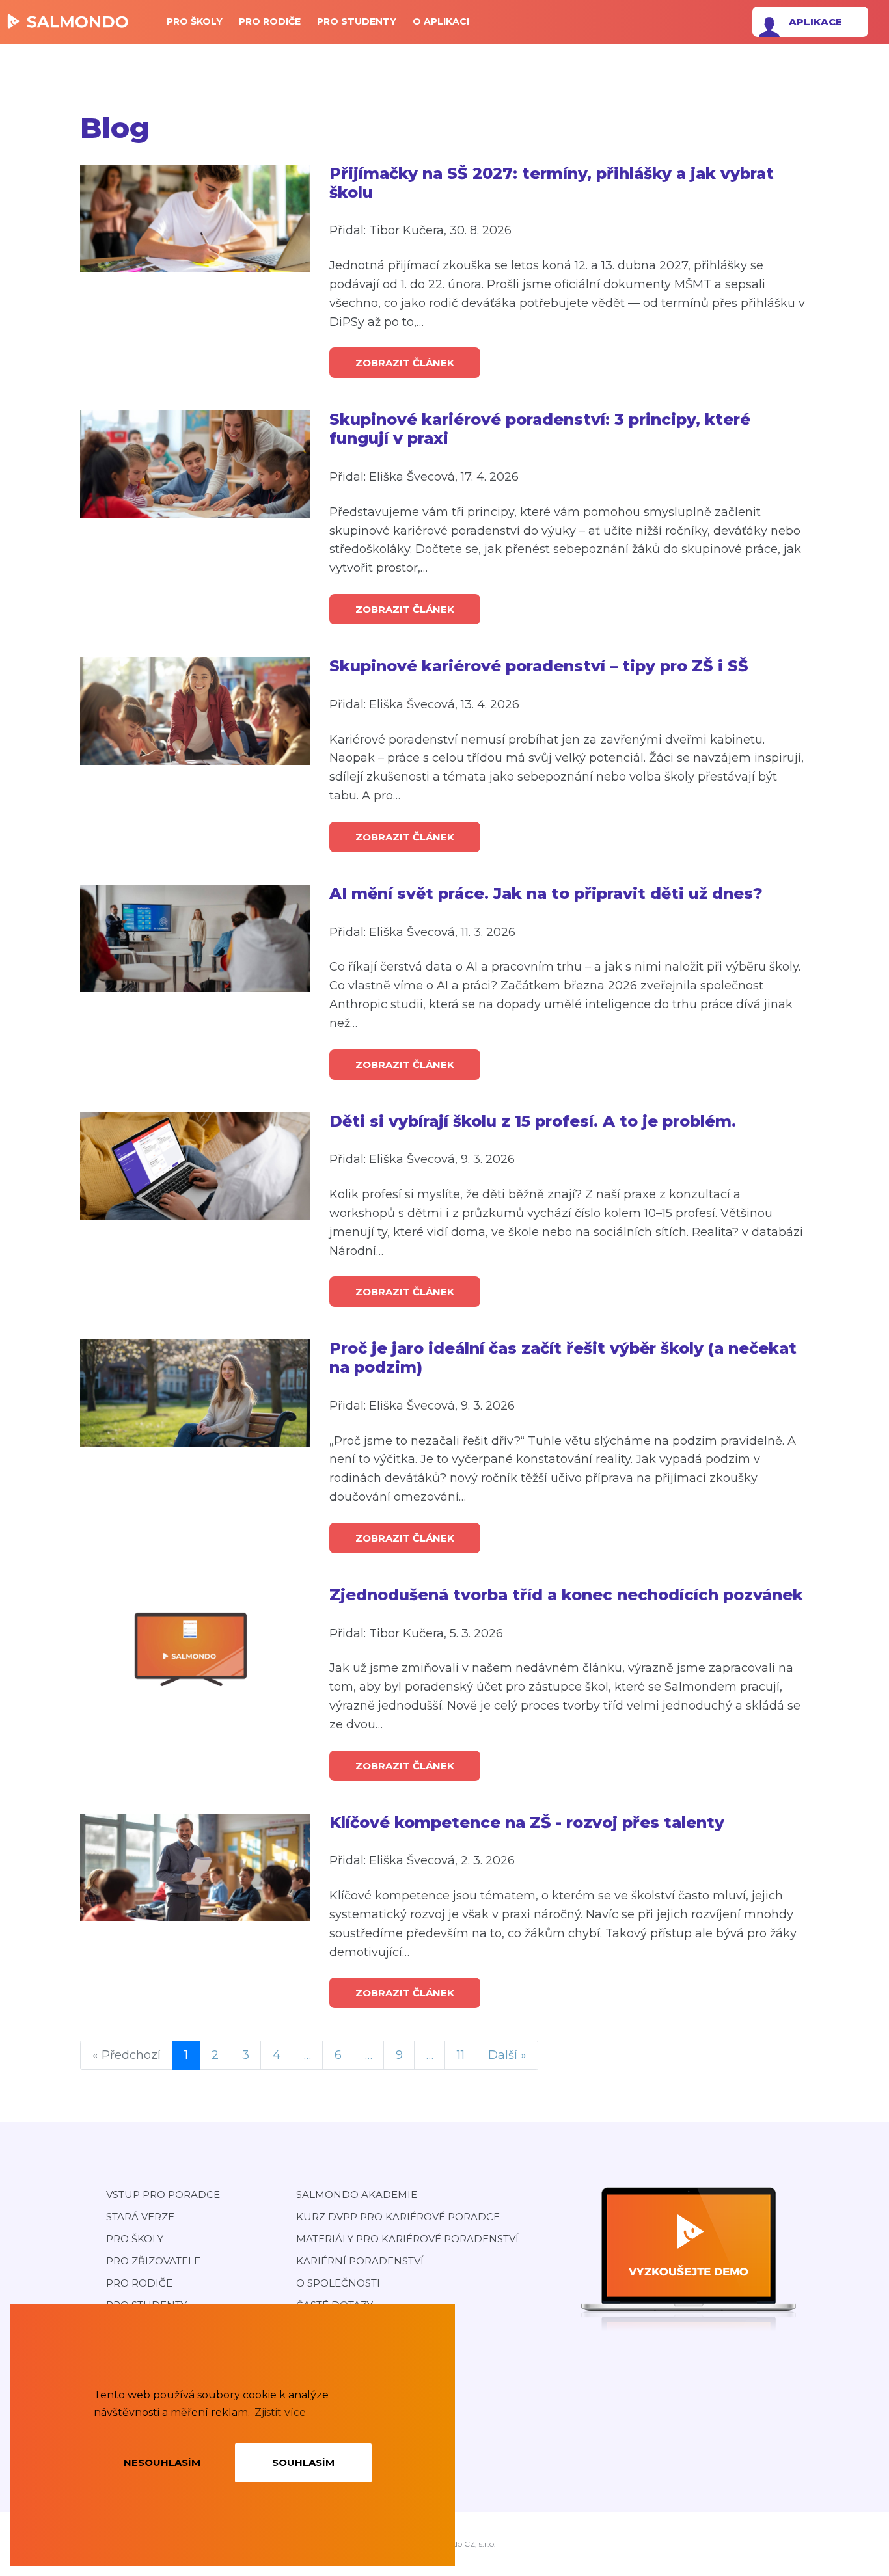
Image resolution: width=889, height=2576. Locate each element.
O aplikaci (441, 21)
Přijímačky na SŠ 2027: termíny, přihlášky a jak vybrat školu (552, 183)
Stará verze (140, 2217)
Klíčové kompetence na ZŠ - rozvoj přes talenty (527, 1823)
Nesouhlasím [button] (162, 2462)
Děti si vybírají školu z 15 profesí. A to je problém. (533, 1121)
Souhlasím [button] (303, 2462)
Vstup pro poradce (163, 2194)
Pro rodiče (270, 21)
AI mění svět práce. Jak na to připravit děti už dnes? (546, 894)
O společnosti (338, 2283)
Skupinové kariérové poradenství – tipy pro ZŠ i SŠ (539, 666)
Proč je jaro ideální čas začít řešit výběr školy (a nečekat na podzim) (563, 1358)
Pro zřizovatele (153, 2261)
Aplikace (815, 22)
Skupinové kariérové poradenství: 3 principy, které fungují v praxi (540, 429)
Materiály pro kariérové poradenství (407, 2239)
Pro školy (195, 21)
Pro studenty (357, 21)
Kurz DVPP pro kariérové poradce (398, 2217)
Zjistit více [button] (280, 2412)
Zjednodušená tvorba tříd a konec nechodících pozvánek (566, 1595)
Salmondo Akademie (357, 2194)
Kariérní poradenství (360, 2261)
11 (461, 2055)
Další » (507, 2055)
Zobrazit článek (405, 363)
